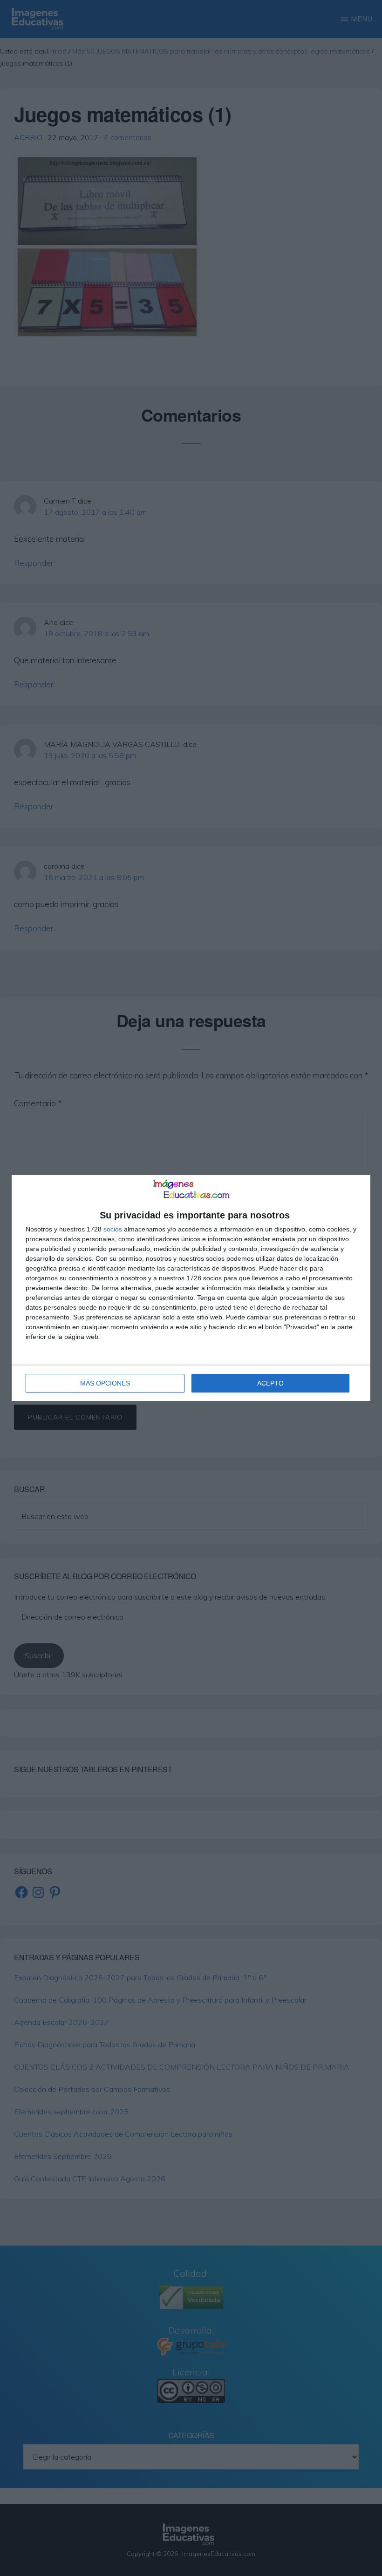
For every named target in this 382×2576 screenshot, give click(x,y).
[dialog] (191, 1288)
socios (113, 1229)
